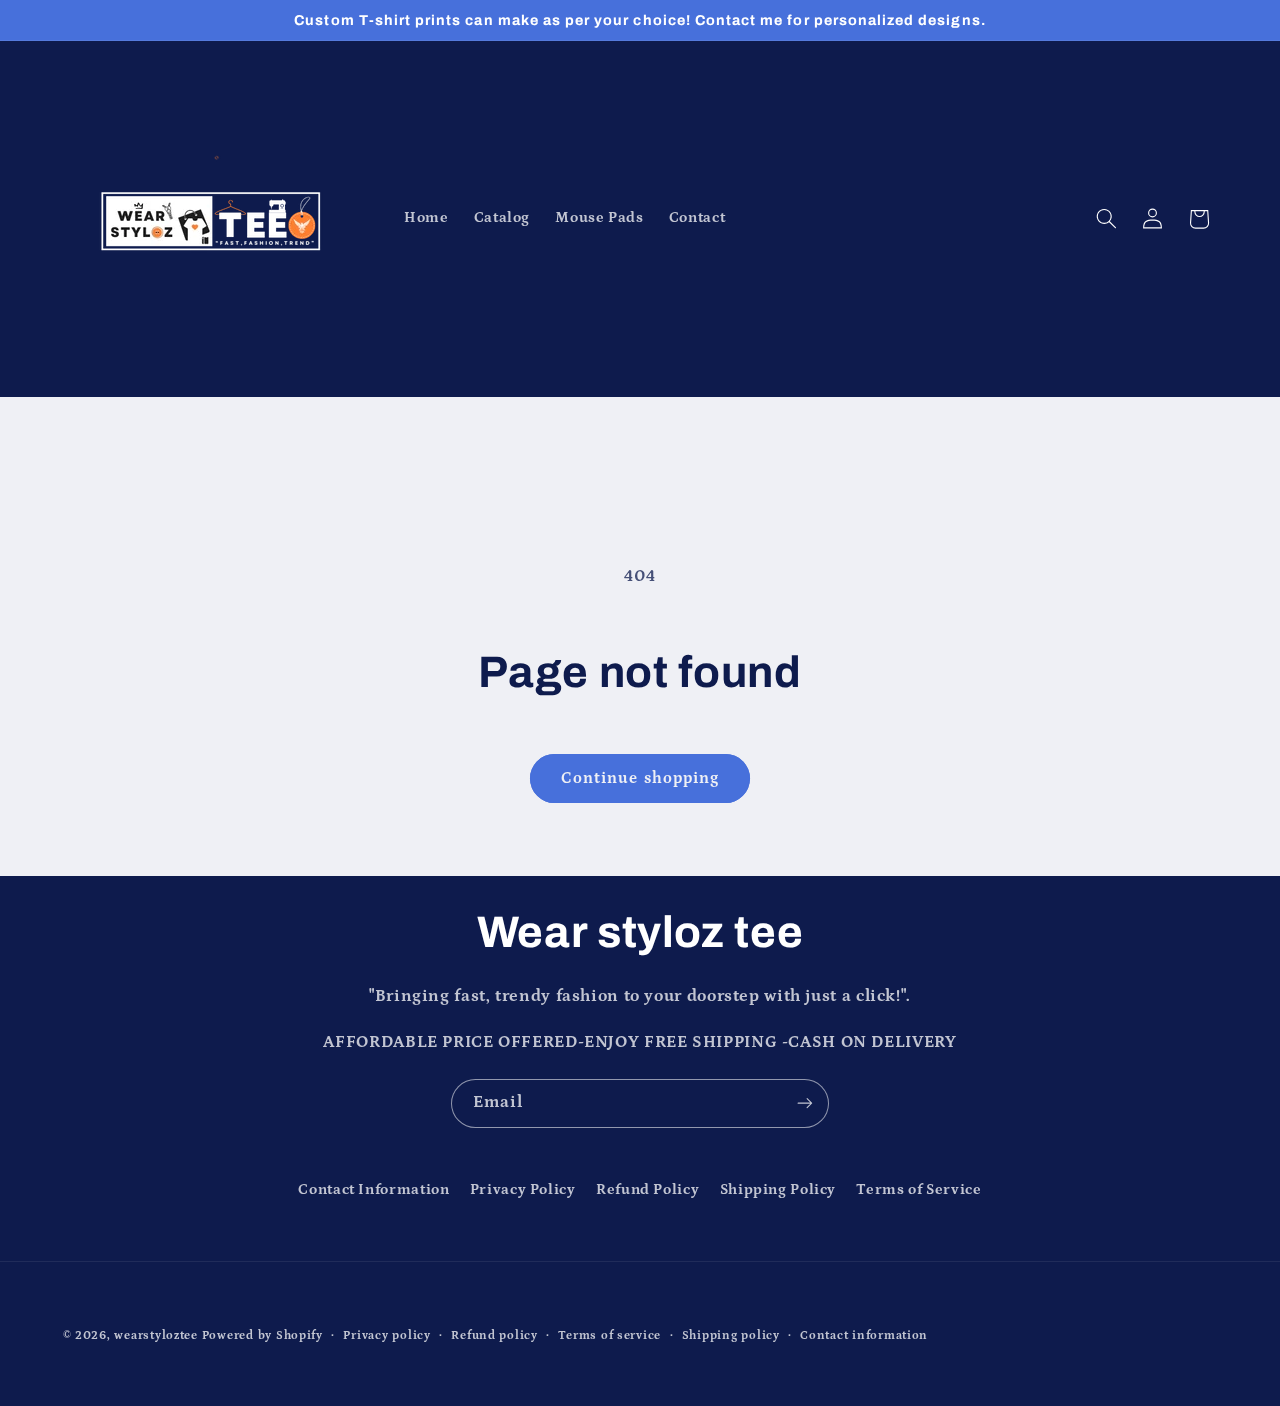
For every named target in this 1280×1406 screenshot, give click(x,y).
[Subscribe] (805, 1103)
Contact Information (373, 1189)
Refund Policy (647, 1189)
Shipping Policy (778, 1189)
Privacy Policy (523, 1189)
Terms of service (609, 1335)
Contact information (864, 1335)
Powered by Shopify (262, 1335)
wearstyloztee (156, 1335)
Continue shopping (640, 778)
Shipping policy (731, 1335)
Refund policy (494, 1335)
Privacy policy (386, 1335)
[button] (1106, 219)
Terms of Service (918, 1189)
